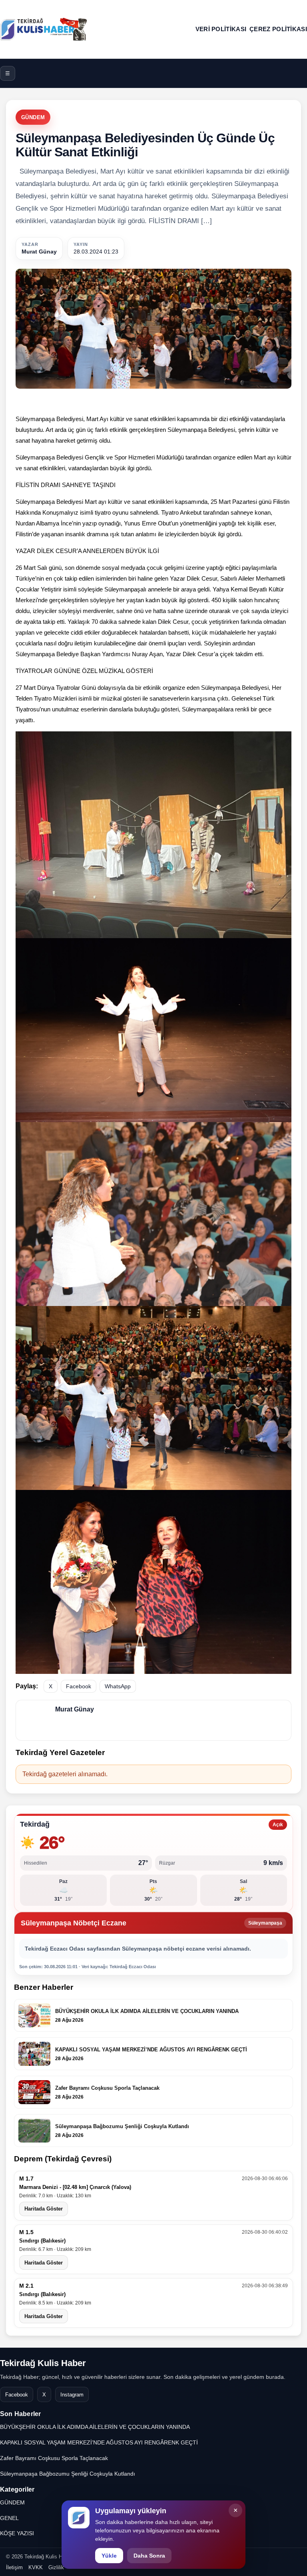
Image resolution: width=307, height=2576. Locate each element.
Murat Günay (39, 252)
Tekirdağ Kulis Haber (43, 2363)
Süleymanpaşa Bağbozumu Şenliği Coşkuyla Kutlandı (68, 2474)
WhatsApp (118, 1686)
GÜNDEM (33, 117)
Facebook (79, 1686)
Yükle (109, 2556)
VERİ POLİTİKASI (221, 29)
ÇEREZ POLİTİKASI (278, 29)
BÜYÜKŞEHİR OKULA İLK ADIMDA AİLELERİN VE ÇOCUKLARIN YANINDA (95, 2427)
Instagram (72, 2395)
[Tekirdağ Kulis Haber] (44, 29)
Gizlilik (56, 2567)
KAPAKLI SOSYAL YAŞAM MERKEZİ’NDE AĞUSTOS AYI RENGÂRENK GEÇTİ (99, 2442)
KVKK (36, 2567)
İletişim (14, 2567)
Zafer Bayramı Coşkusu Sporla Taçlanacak (54, 2458)
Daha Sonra (149, 2556)
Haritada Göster (44, 2209)
